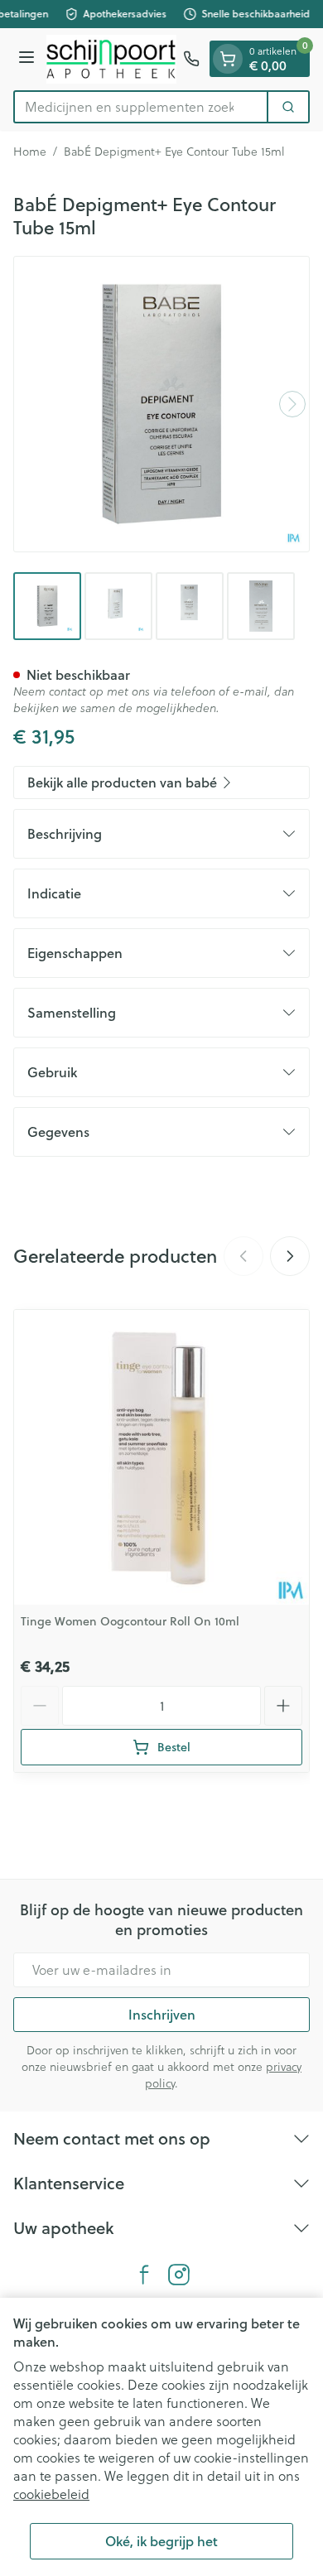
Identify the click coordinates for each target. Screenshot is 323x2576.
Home (30, 152)
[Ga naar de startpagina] (111, 59)
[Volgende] (292, 404)
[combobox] (141, 107)
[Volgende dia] (290, 1256)
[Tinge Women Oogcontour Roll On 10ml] (161, 1457)
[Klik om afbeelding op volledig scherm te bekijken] (161, 404)
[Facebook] (144, 2275)
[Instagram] (179, 2275)
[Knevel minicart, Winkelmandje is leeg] (228, 59)
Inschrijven (162, 2014)
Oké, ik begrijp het (161, 2541)
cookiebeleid (51, 2494)
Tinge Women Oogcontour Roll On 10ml (130, 1621)
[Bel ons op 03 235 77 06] (191, 59)
